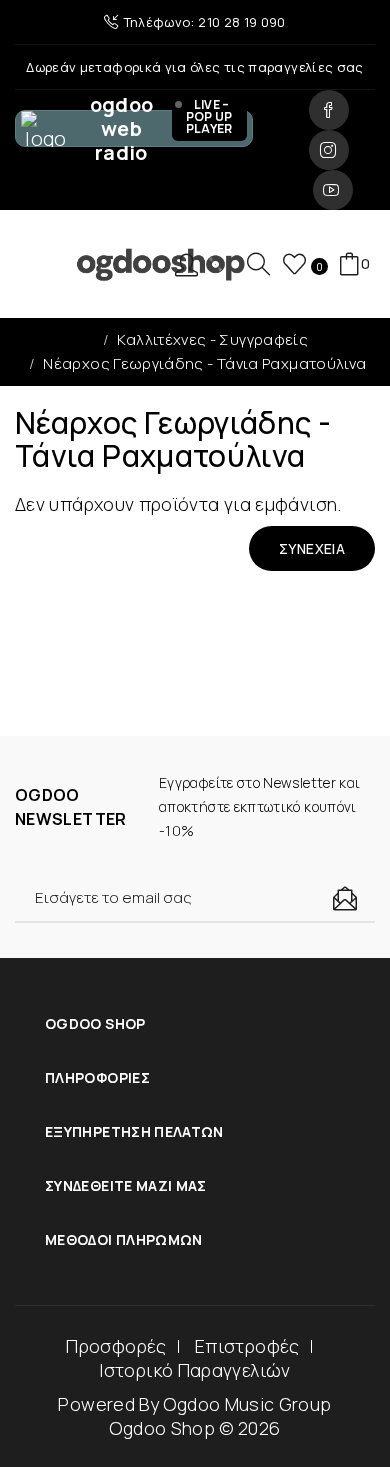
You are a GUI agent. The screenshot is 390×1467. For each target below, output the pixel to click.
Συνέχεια (312, 548)
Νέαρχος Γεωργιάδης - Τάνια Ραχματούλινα (204, 363)
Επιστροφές (247, 1346)
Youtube (333, 190)
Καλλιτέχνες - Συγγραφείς (212, 339)
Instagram (329, 150)
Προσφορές (116, 1346)
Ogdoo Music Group (247, 1404)
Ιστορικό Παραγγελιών (194, 1370)
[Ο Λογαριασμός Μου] (194, 264)
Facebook (329, 110)
